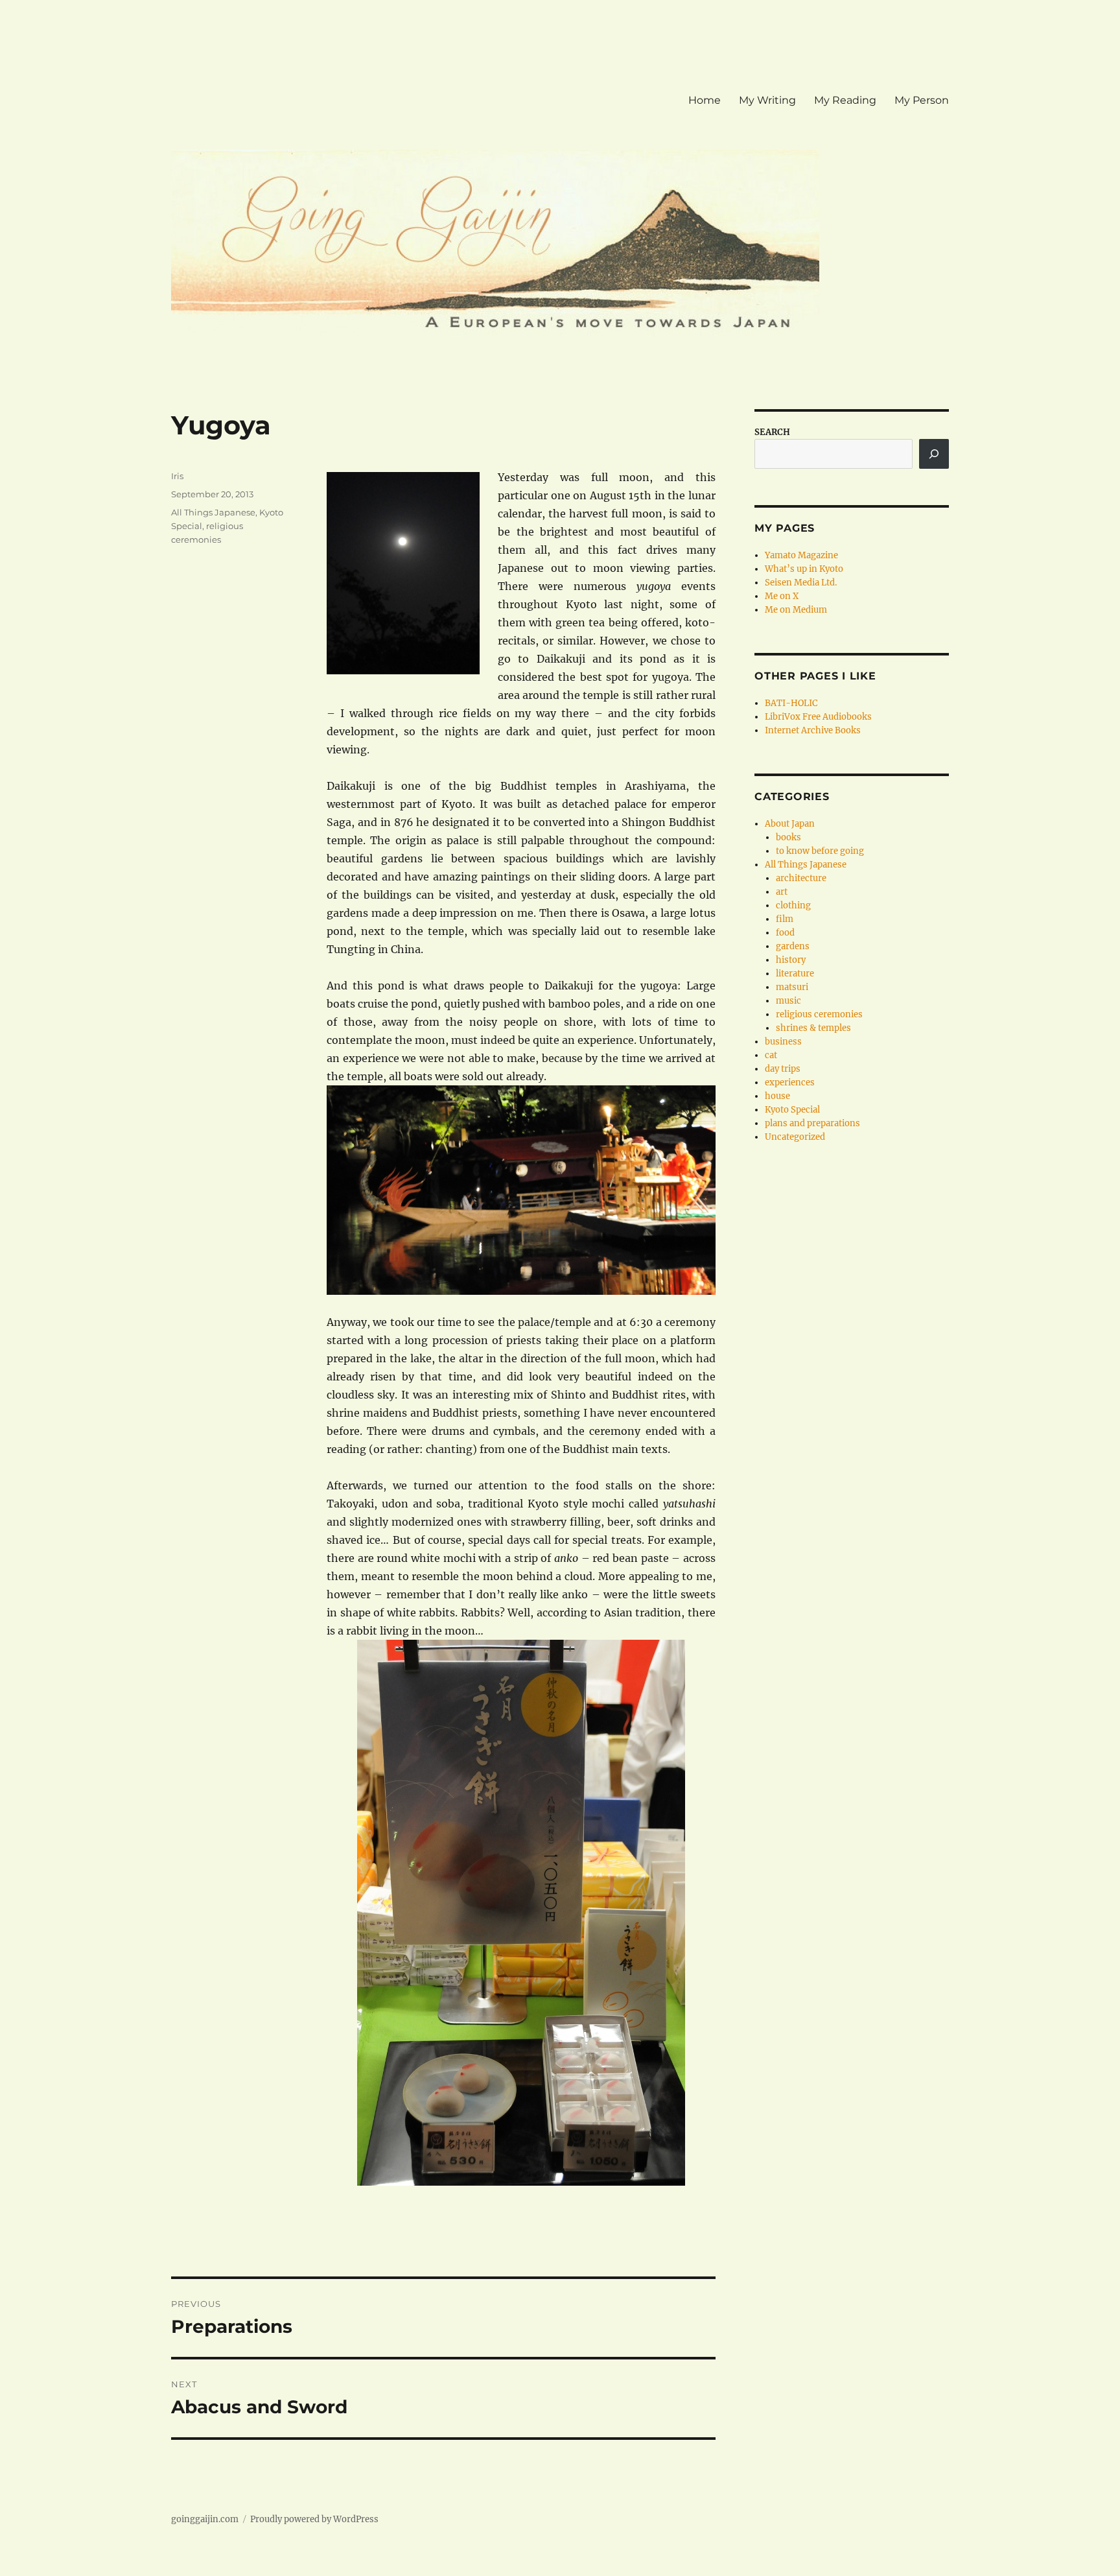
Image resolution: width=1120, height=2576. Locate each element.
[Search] (934, 454)
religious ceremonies (819, 1014)
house (777, 1096)
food (785, 933)
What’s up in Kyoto (804, 569)
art (782, 892)
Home (705, 100)
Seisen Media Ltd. (801, 583)
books (788, 837)
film (785, 919)
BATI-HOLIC (791, 703)
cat (771, 1055)
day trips (783, 1069)
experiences (790, 1082)
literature (795, 974)
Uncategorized (795, 1137)
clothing (793, 905)
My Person (922, 100)
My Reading (845, 100)
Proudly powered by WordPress (314, 2519)
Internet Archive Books (813, 730)
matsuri (792, 987)
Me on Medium (796, 610)
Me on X (782, 596)
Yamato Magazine (801, 555)
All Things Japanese (213, 512)
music (788, 1001)
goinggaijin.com (205, 2519)
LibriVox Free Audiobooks (818, 717)
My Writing (767, 100)
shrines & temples (813, 1028)
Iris (177, 476)
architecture (801, 878)
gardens (793, 946)
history (791, 960)
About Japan (790, 824)
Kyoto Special (792, 1110)
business (783, 1042)
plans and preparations (812, 1123)
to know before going (820, 851)
